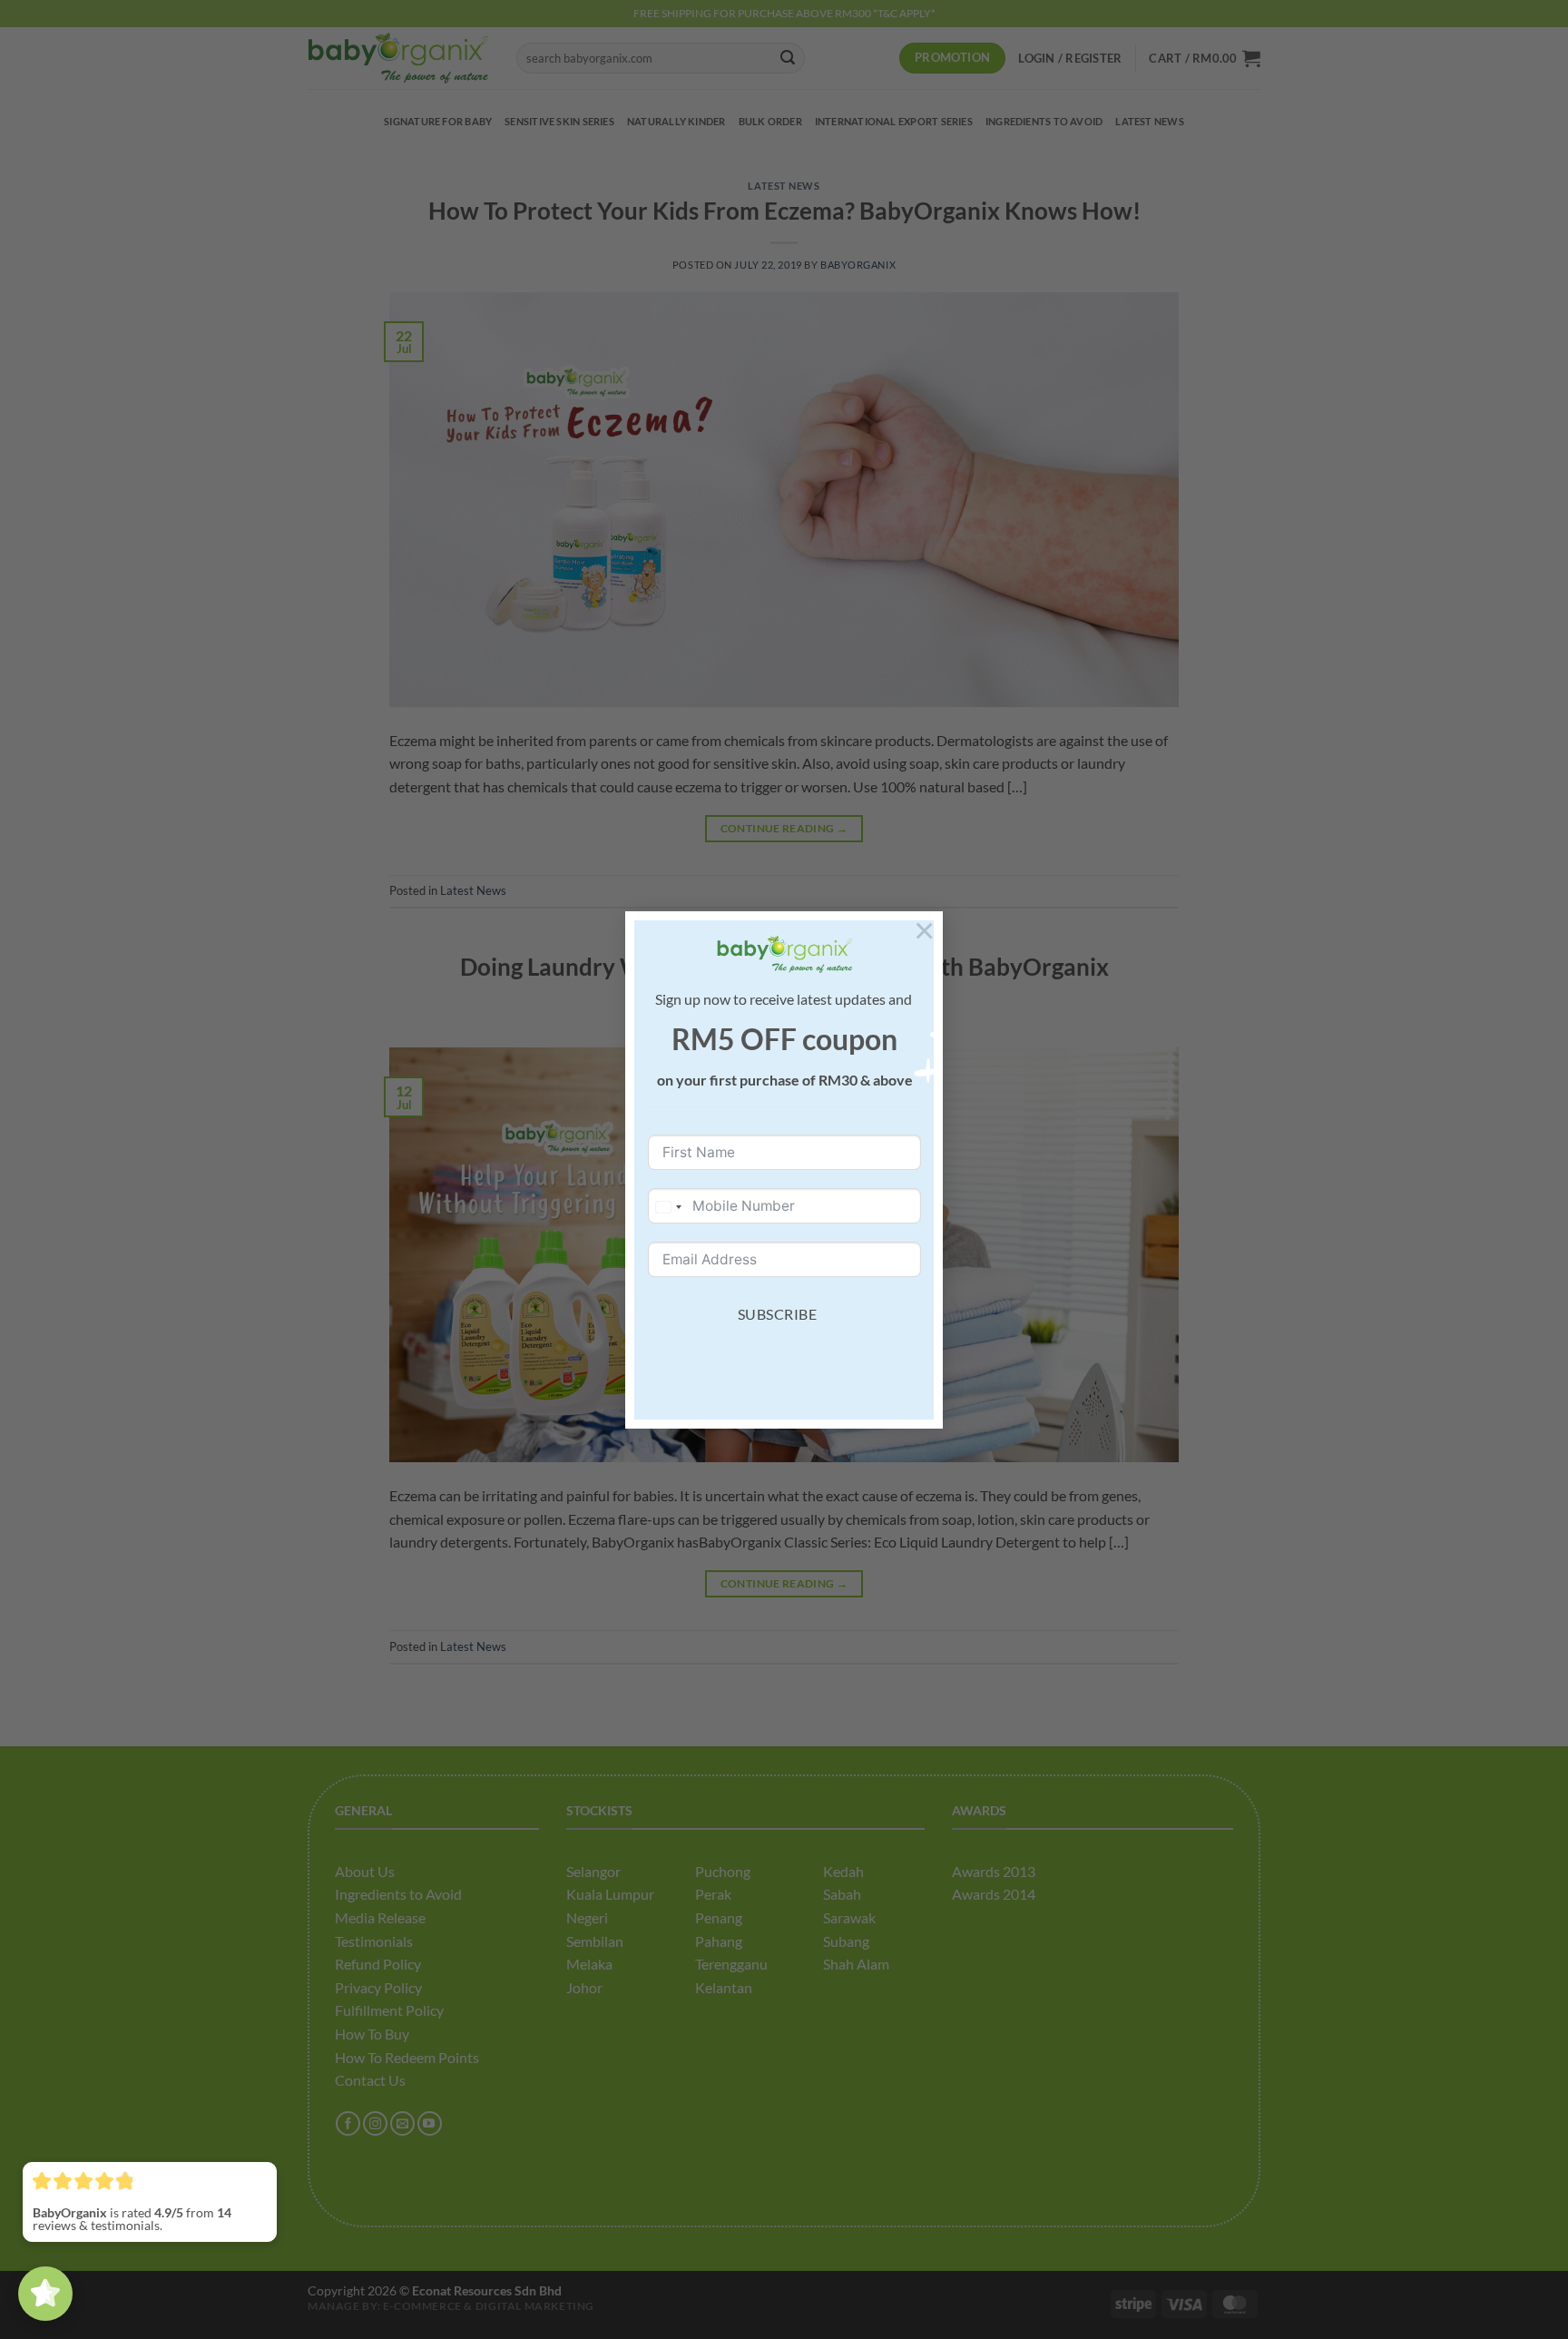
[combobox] (668, 1207)
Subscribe (777, 1314)
